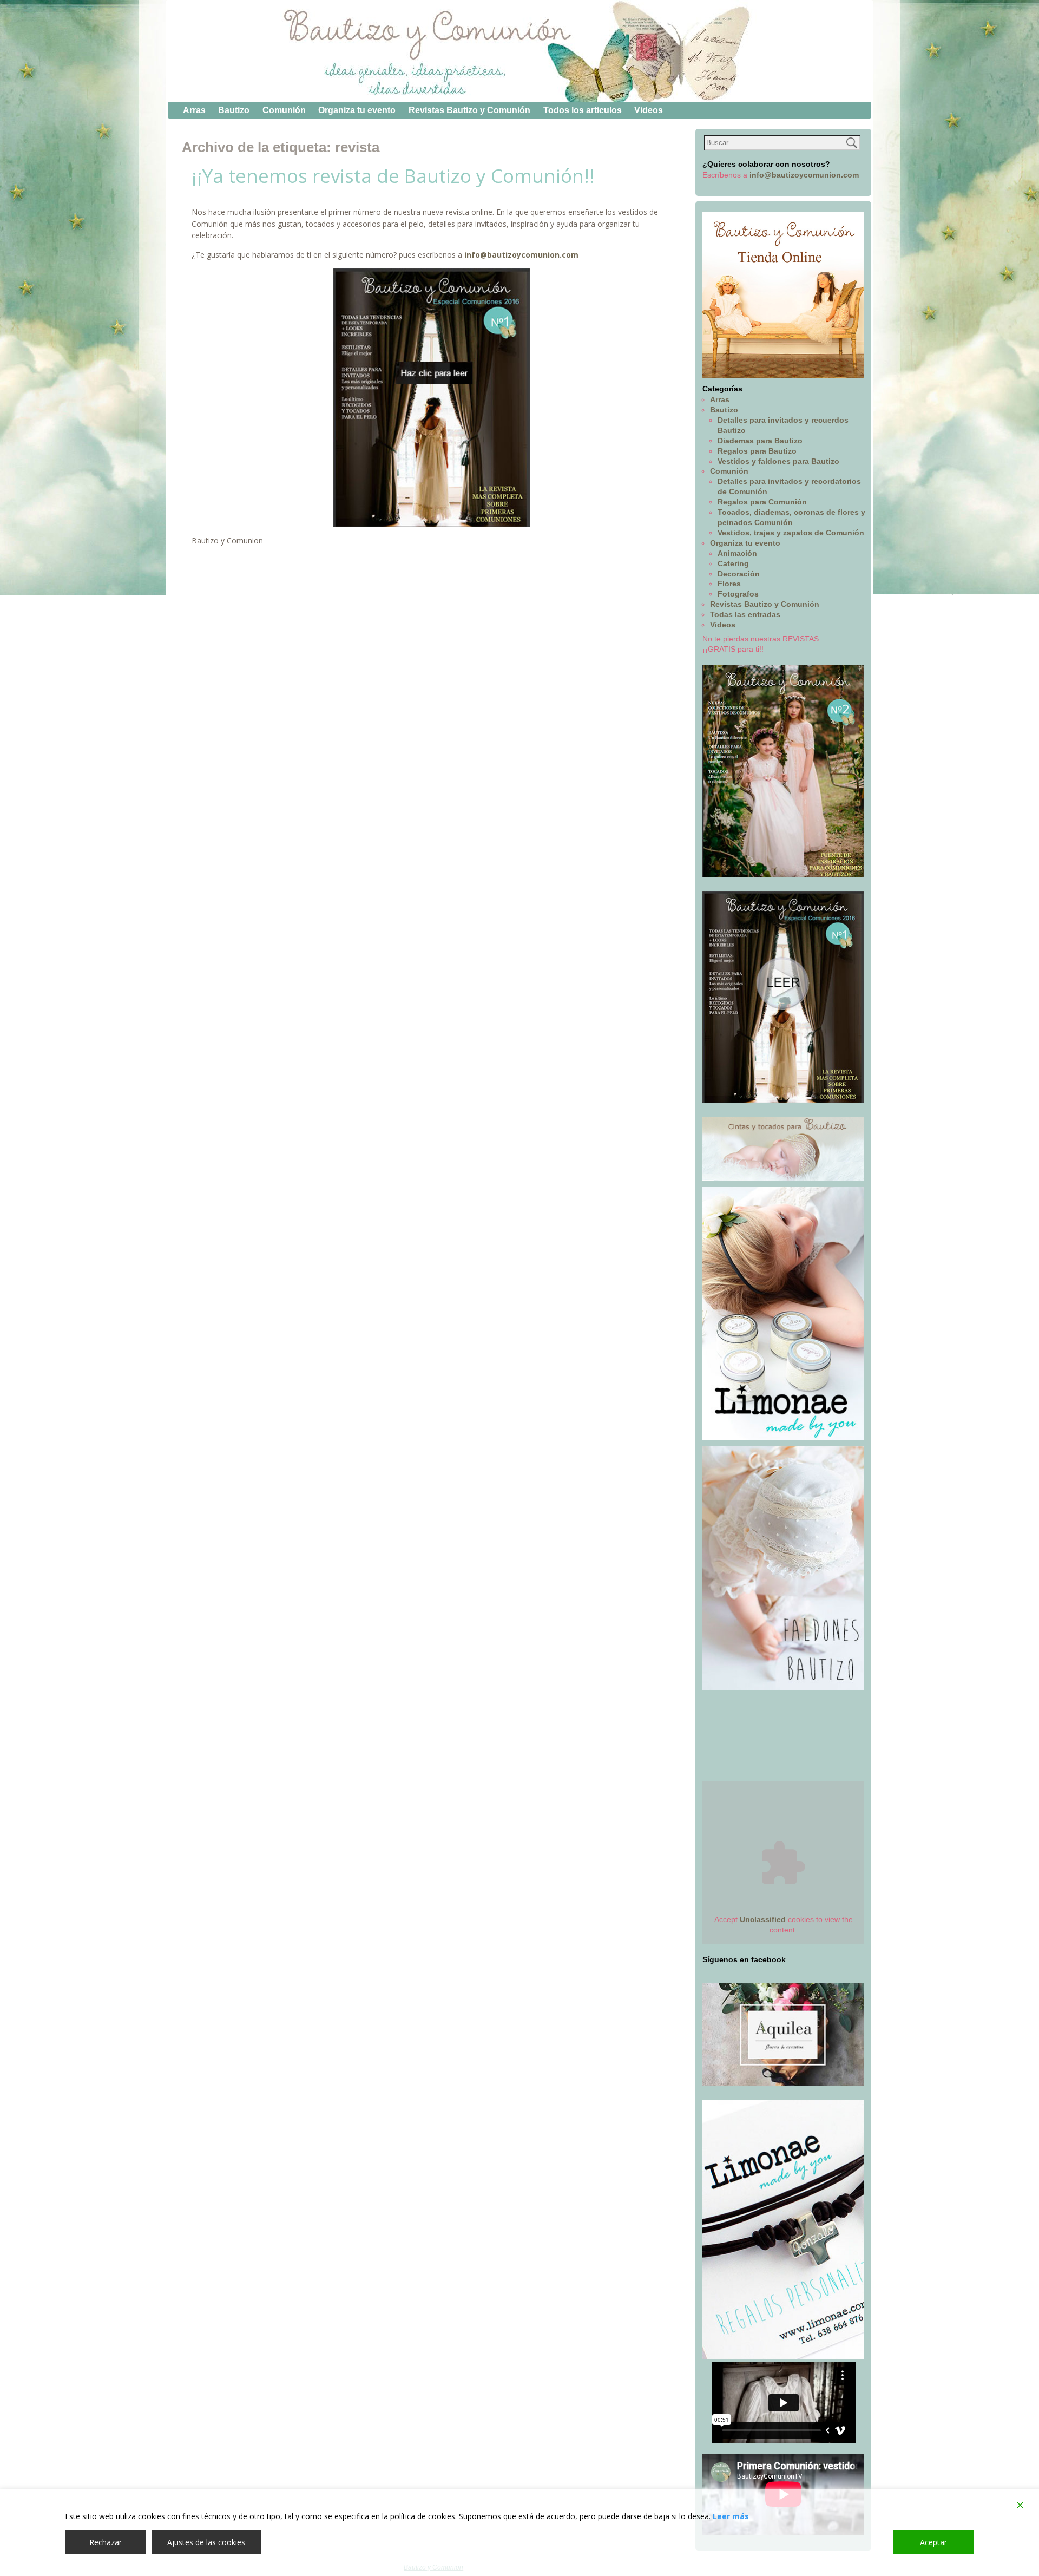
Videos (649, 110)
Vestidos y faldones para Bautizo (778, 461)
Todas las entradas (745, 614)
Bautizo (234, 110)
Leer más (731, 2516)
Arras (194, 110)
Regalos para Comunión (762, 502)
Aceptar (933, 2542)
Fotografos (738, 594)
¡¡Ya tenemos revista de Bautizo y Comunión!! (393, 176)
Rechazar (106, 2542)
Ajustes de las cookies (206, 2542)
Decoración (739, 574)
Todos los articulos (583, 110)
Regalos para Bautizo (757, 451)
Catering (733, 563)
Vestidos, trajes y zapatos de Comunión (791, 533)
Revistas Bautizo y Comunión (469, 110)
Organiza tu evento (357, 110)
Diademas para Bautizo (760, 441)
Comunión (284, 110)
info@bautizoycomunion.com (521, 255)
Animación (737, 553)
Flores (729, 584)
